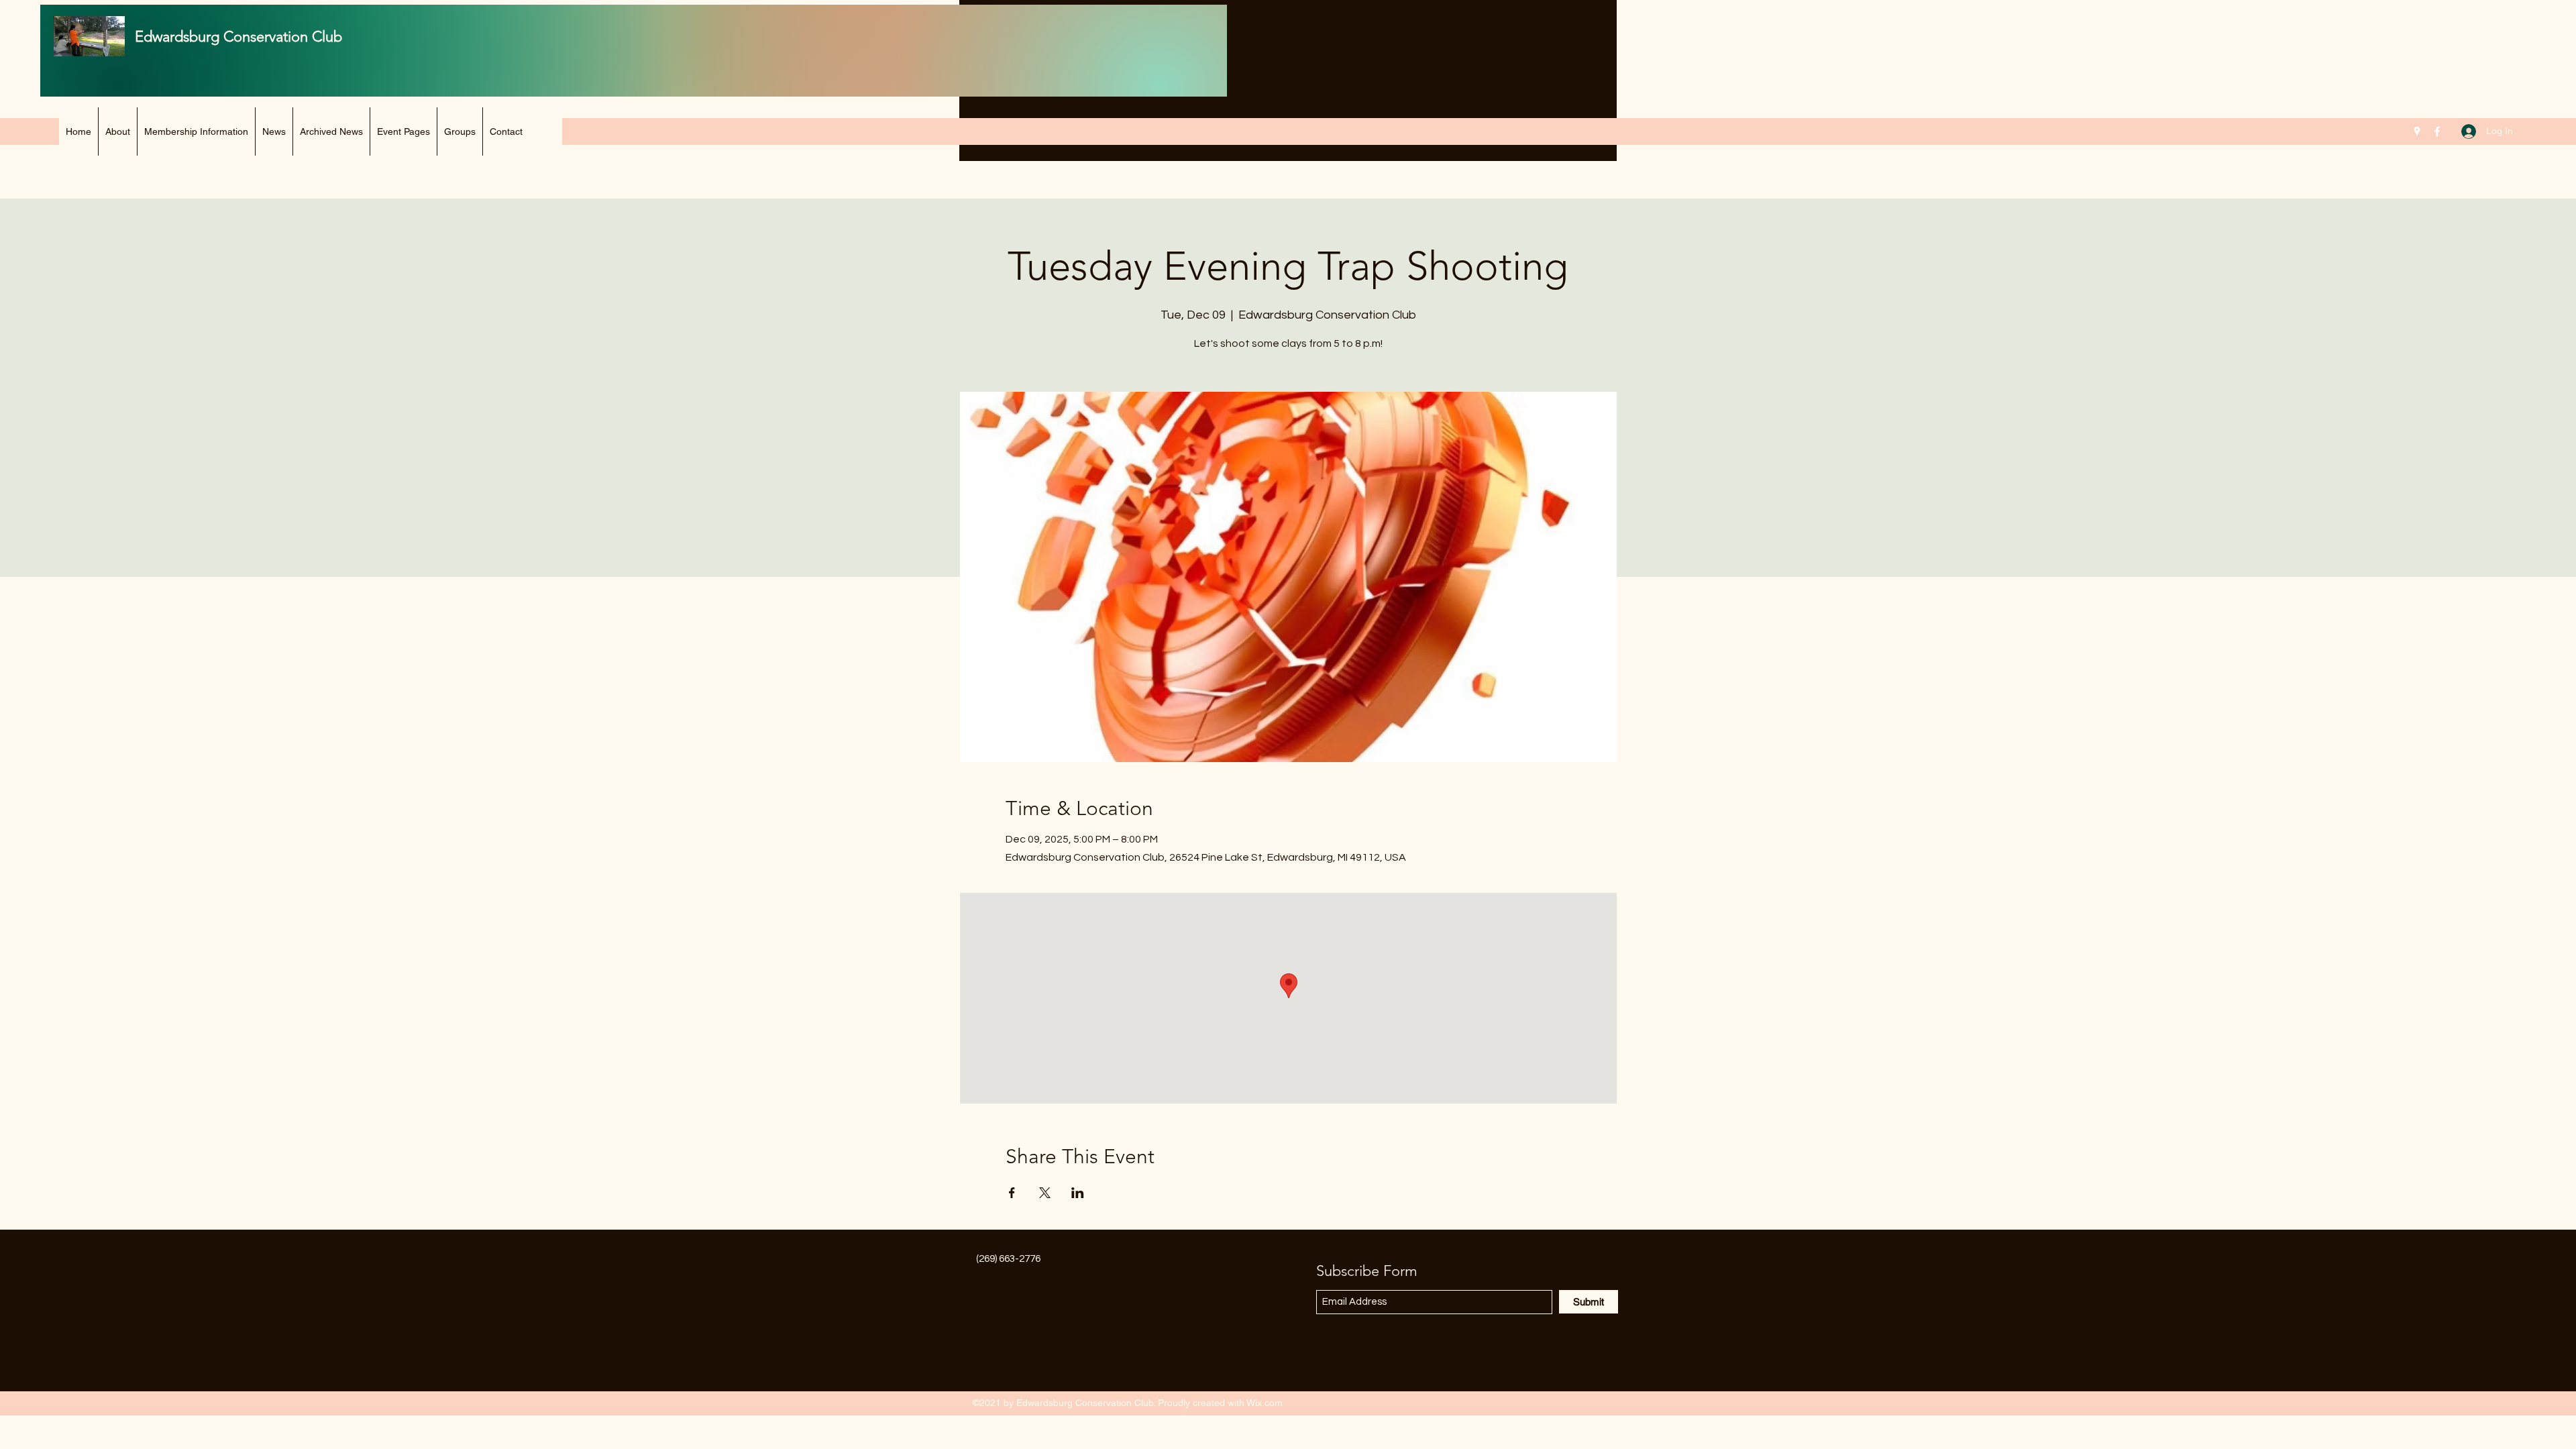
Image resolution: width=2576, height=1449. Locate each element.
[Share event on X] (1045, 1193)
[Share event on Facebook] (1012, 1193)
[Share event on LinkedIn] (1078, 1193)
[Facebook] (2437, 131)
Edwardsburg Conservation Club (238, 37)
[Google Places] (2417, 131)
